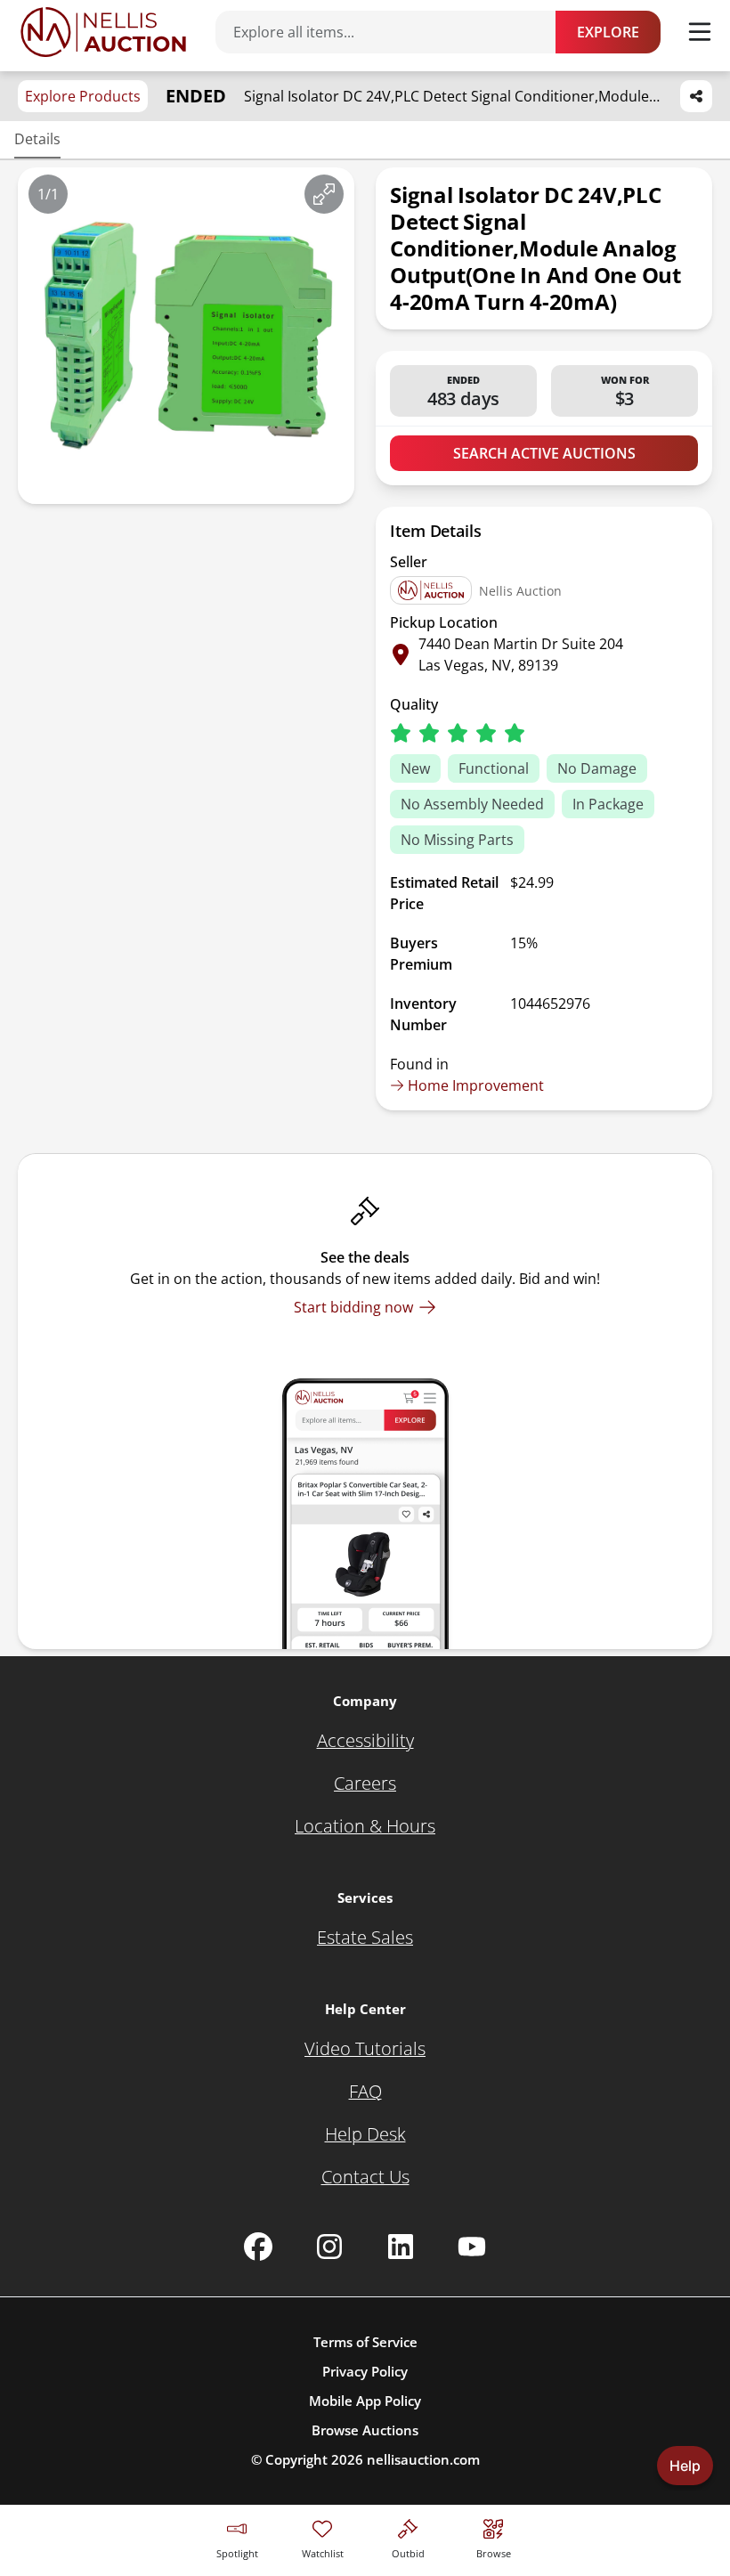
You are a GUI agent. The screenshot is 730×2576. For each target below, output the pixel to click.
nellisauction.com (423, 2459)
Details (37, 139)
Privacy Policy (365, 2371)
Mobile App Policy (365, 2401)
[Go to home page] (103, 32)
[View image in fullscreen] (324, 194)
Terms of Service (365, 2342)
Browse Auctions (365, 2430)
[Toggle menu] (700, 32)
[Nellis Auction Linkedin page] (401, 2247)
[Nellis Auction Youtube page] (472, 2247)
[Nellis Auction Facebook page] (258, 2247)
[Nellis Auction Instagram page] (329, 2247)
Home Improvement (476, 1085)
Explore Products (83, 96)
